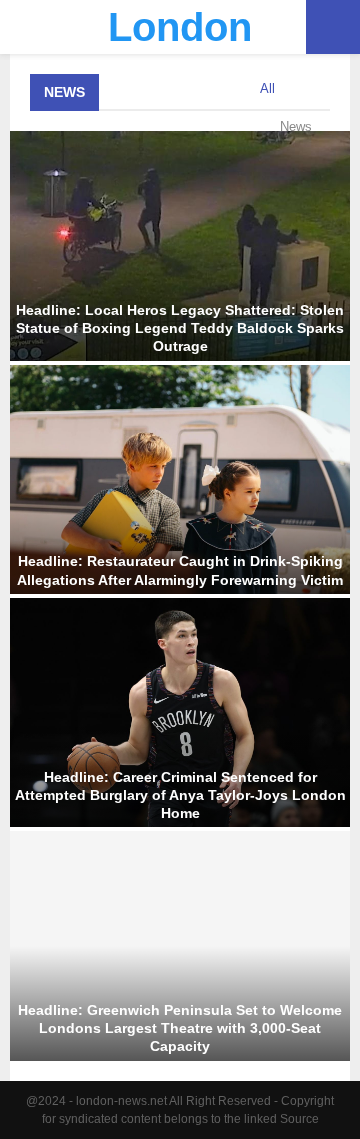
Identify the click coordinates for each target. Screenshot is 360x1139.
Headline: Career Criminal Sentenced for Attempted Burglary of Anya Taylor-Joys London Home (180, 795)
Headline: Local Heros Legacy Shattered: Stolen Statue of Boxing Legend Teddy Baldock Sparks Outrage (180, 328)
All (267, 88)
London (180, 27)
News (64, 92)
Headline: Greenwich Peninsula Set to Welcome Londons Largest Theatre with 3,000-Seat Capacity (180, 1028)
